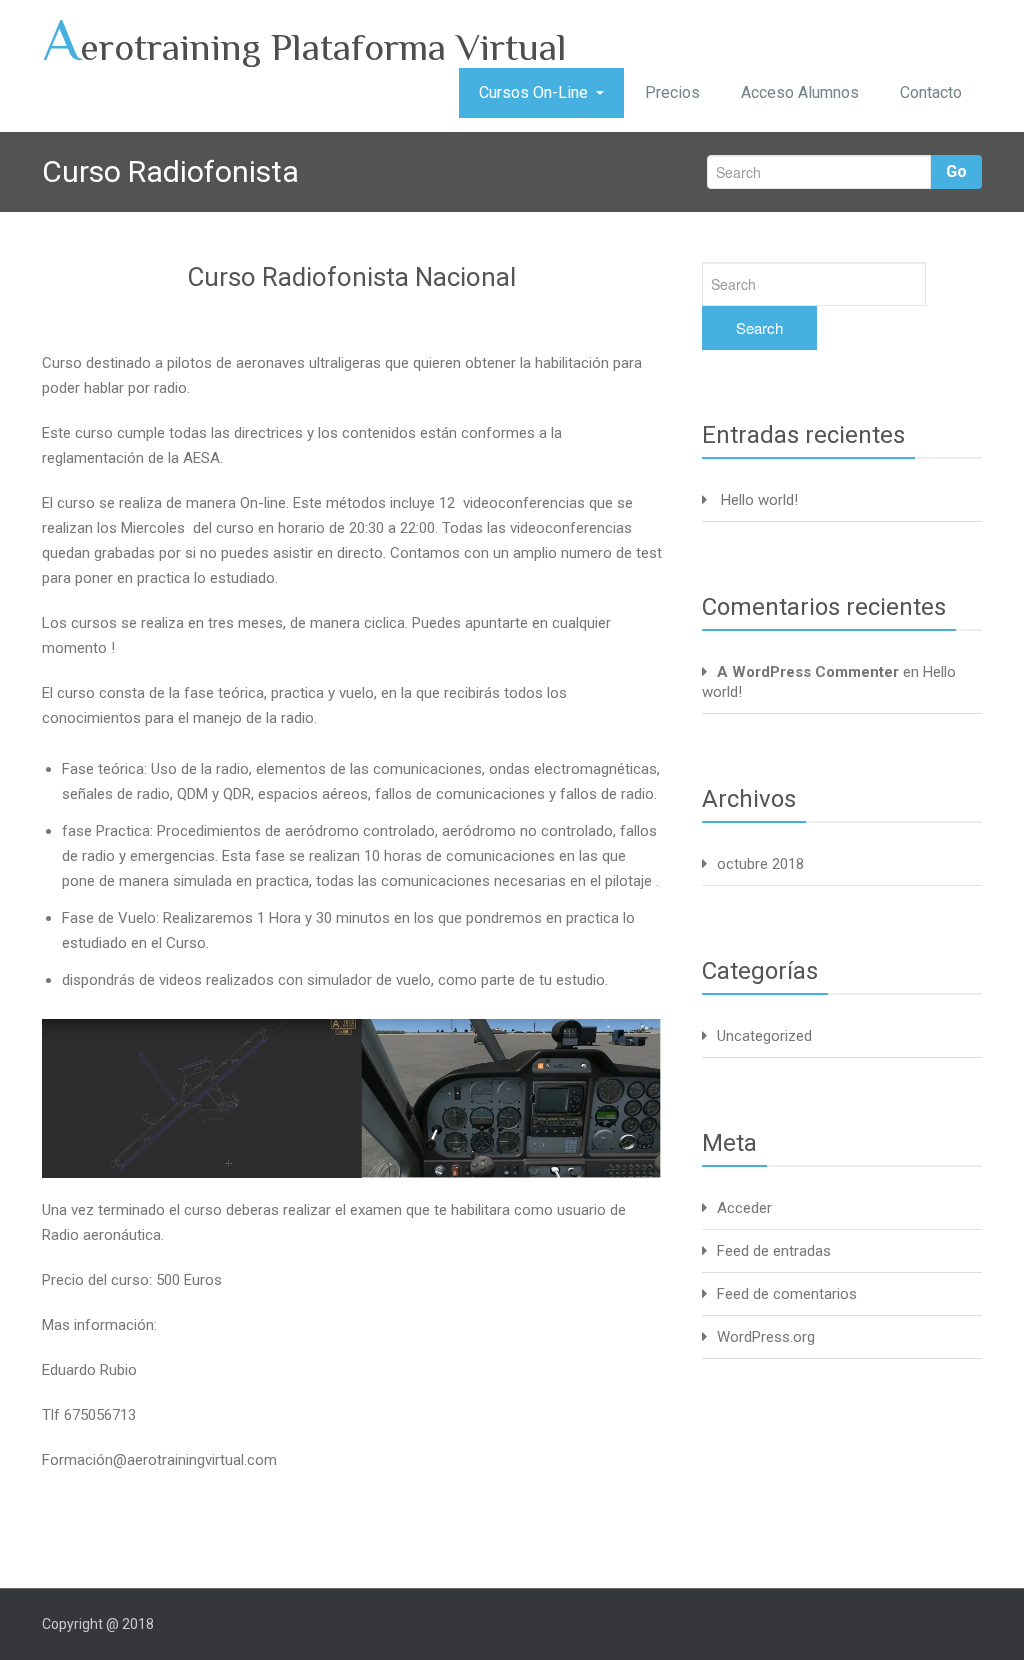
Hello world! (759, 500)
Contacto (931, 92)
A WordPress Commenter (808, 672)
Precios (672, 92)
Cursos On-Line (533, 92)
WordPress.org (766, 1337)
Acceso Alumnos (800, 92)
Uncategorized (764, 1036)
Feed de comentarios (787, 1294)
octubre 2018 (760, 864)
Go (956, 171)
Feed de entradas (774, 1251)
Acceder (744, 1208)
